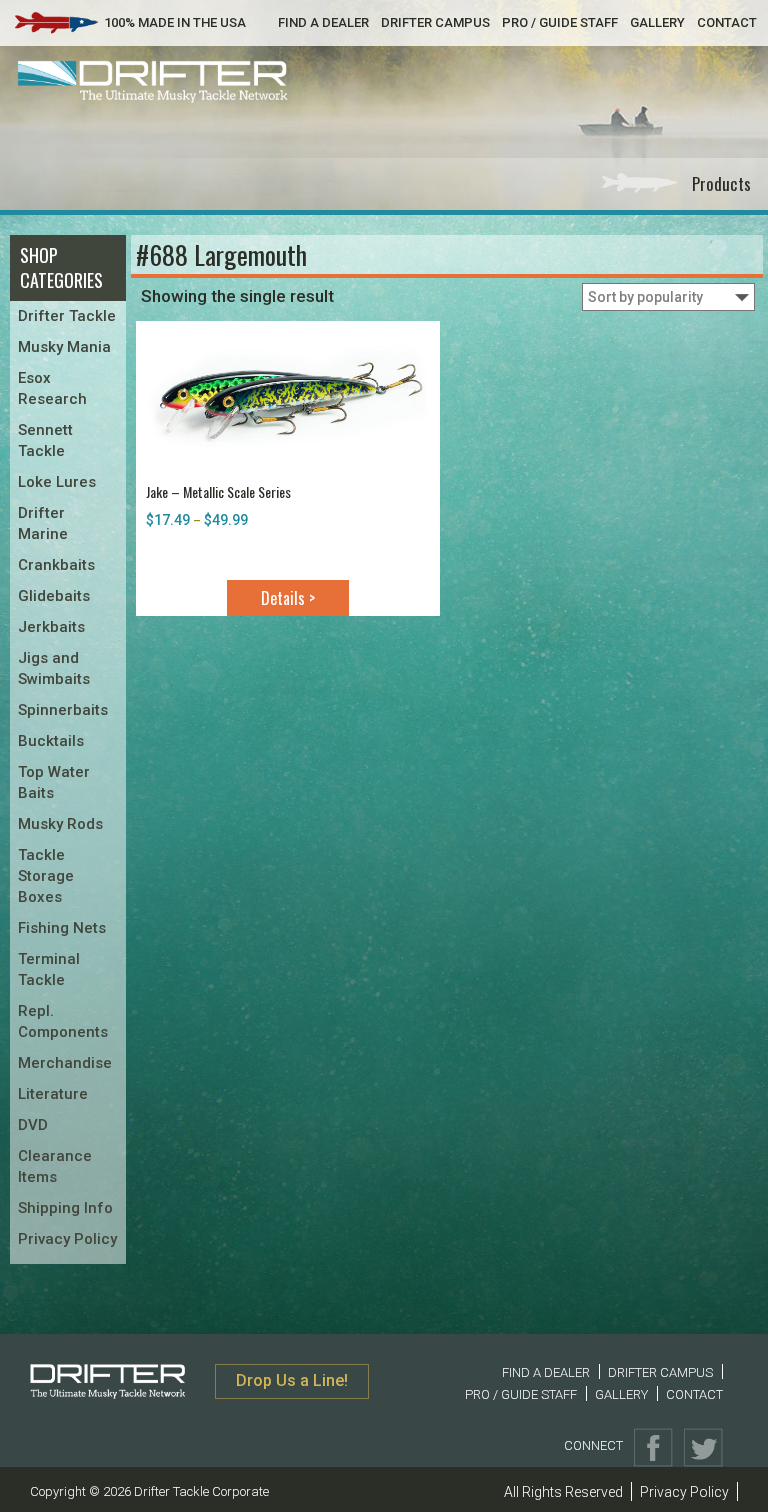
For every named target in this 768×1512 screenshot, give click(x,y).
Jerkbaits (51, 627)
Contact (727, 22)
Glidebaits (54, 596)
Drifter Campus (435, 22)
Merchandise (65, 1063)
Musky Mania (64, 347)
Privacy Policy (67, 1239)
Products (721, 183)
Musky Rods (60, 824)
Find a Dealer (323, 22)
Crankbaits (56, 565)
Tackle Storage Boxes (46, 876)
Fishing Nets (62, 928)
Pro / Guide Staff (560, 22)
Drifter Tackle (67, 316)
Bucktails (51, 741)
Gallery (657, 22)
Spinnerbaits (63, 710)
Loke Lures (57, 482)
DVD (33, 1125)
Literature (53, 1094)
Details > (288, 598)
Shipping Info (65, 1208)
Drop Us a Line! (292, 1380)
